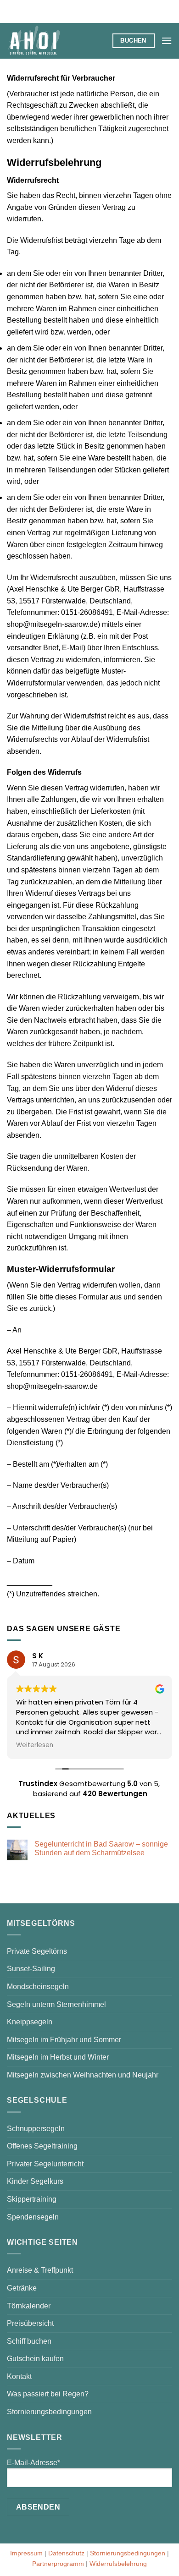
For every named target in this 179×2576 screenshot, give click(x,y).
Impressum (26, 2553)
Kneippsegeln (30, 2022)
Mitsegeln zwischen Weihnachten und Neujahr (83, 2075)
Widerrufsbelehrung (118, 2564)
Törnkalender (29, 2306)
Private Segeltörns (37, 1951)
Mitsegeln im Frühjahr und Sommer (64, 2040)
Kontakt (19, 2376)
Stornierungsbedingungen (49, 2412)
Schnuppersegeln (36, 2129)
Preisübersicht (30, 2323)
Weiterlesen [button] (35, 1745)
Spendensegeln (33, 2217)
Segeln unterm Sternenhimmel (56, 2004)
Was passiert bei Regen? (48, 2394)
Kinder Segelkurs (35, 2181)
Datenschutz (66, 2553)
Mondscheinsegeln (38, 1987)
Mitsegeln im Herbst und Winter (58, 2057)
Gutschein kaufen (35, 2359)
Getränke (22, 2288)
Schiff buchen (29, 2341)
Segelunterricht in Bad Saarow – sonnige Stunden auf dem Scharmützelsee (101, 1848)
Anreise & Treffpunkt (40, 2270)
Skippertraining (32, 2199)
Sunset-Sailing (31, 1969)
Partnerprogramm (58, 2564)
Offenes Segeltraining (42, 2146)
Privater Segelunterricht (45, 2164)
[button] (167, 41)
